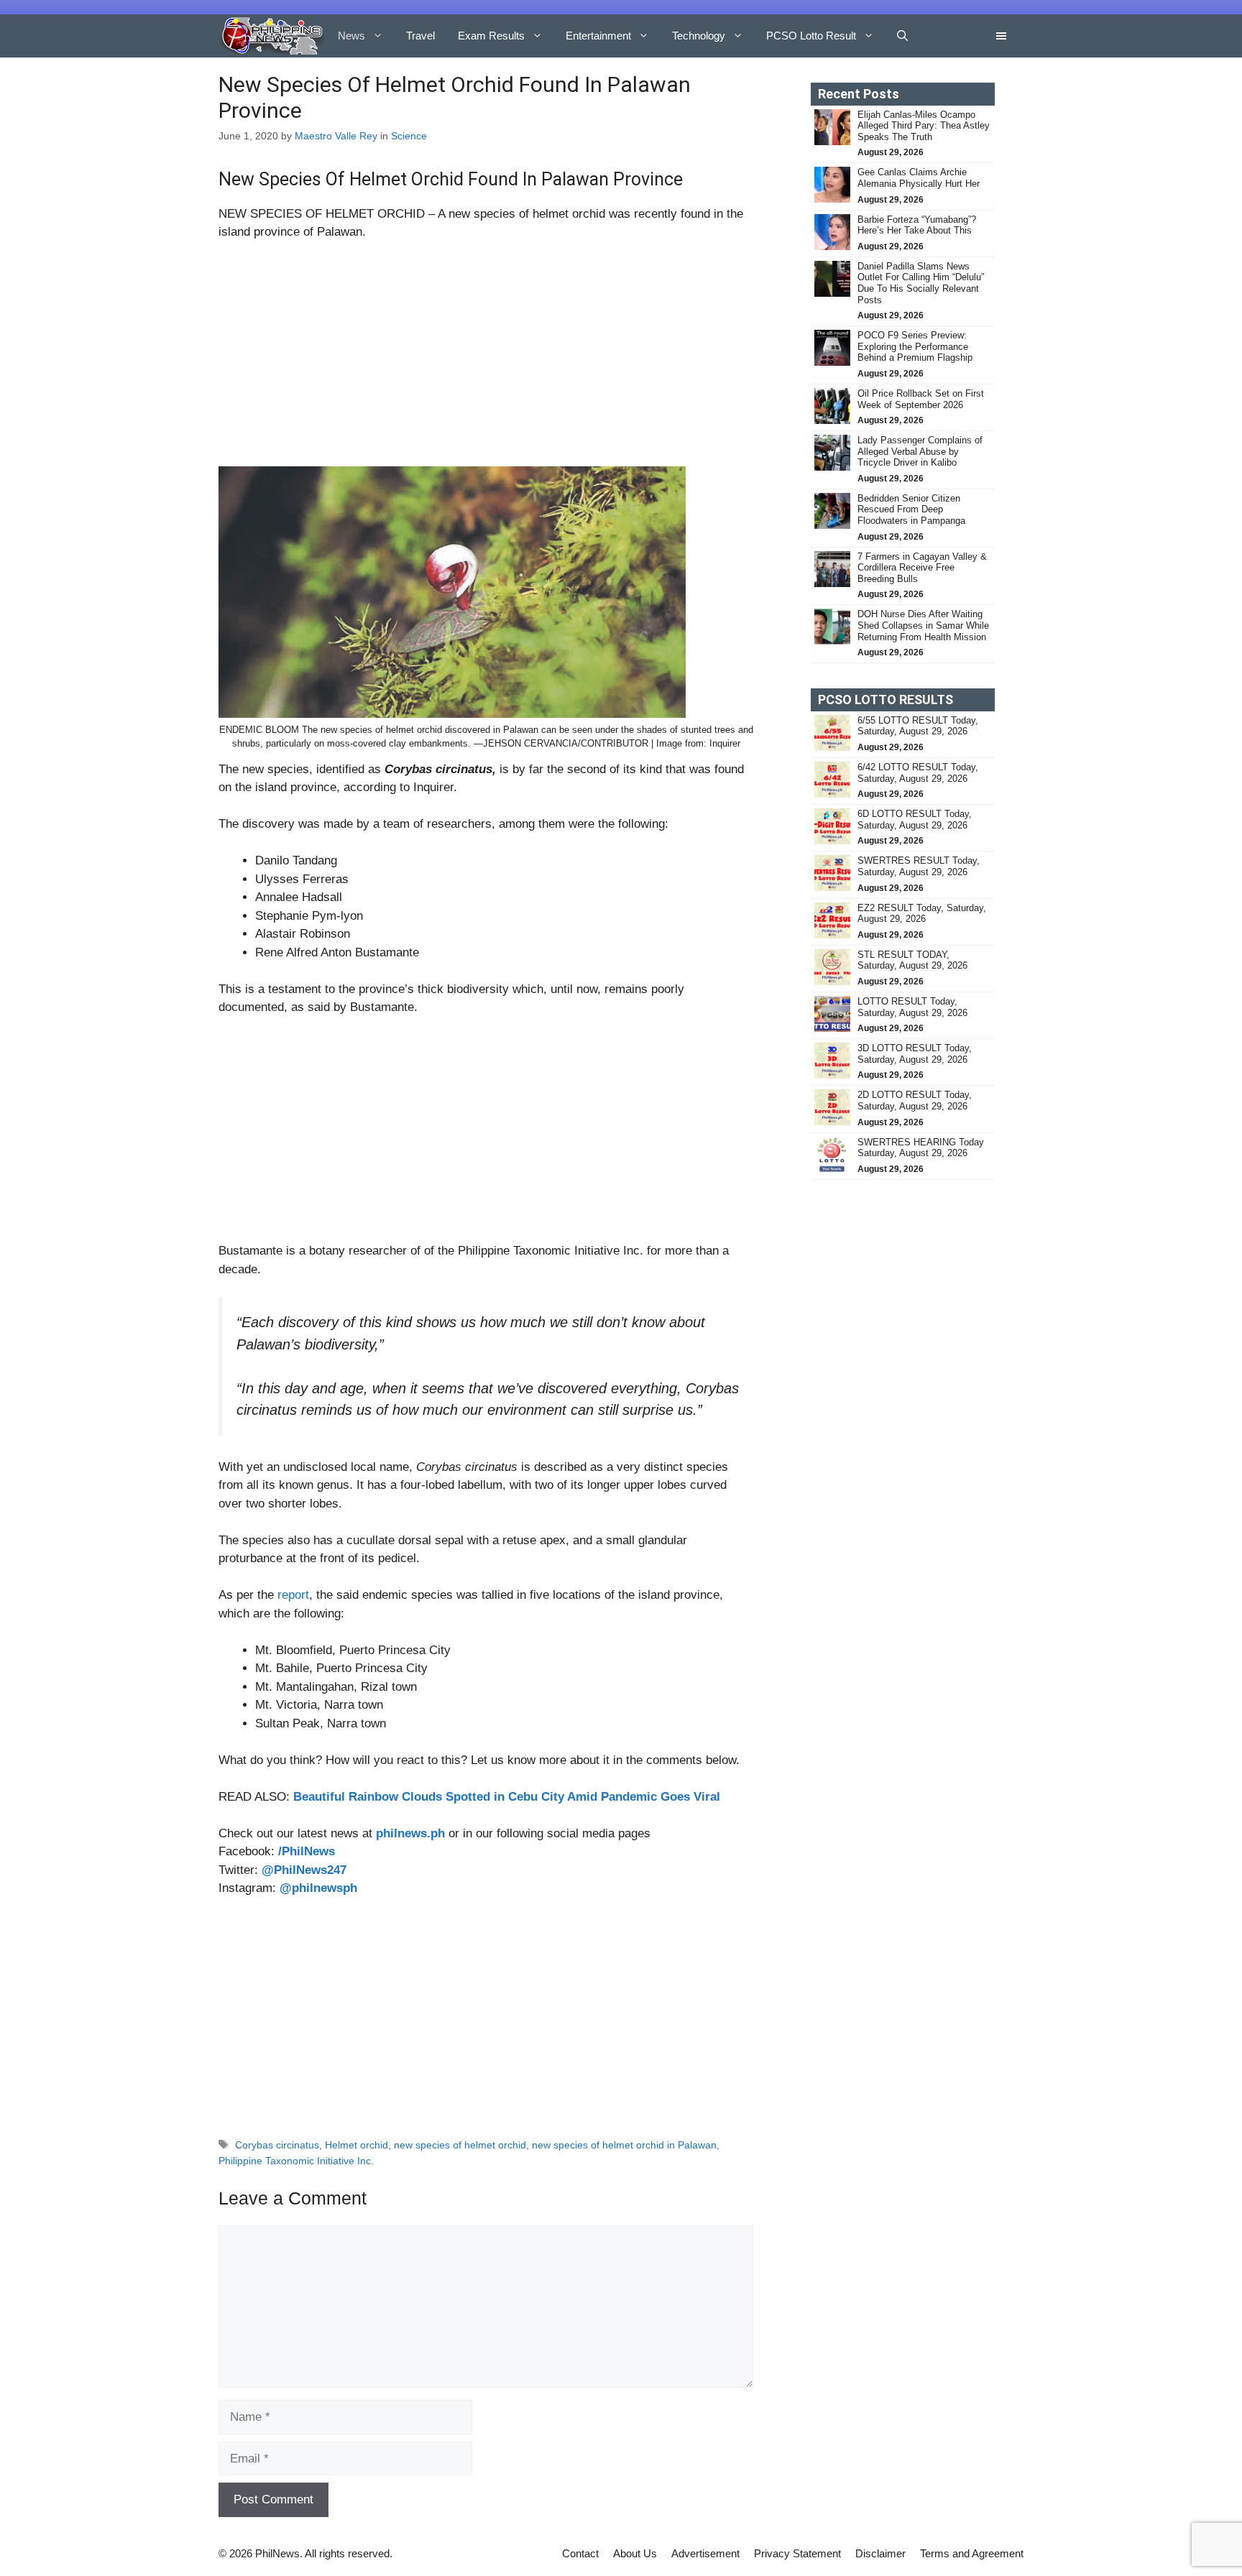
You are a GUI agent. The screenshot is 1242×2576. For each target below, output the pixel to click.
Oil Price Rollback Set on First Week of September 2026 (921, 399)
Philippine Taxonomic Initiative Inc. (296, 2161)
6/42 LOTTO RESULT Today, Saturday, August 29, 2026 (918, 773)
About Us (635, 2553)
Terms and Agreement (972, 2553)
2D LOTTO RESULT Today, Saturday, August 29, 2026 (915, 1100)
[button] (902, 36)
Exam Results (491, 36)
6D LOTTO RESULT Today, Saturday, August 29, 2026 (915, 820)
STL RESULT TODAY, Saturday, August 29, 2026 (912, 960)
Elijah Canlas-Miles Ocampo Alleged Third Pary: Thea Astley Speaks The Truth (924, 126)
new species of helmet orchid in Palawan (624, 2145)
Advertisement (705, 2553)
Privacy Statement (797, 2553)
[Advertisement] (486, 360)
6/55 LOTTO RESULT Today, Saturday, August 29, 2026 (918, 726)
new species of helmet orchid (460, 2145)
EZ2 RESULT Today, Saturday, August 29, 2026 (922, 914)
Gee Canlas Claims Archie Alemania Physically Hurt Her (919, 178)
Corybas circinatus (277, 2145)
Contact (580, 2553)
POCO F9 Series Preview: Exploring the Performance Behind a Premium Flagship (915, 346)
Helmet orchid (356, 2145)
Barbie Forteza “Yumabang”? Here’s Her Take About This (917, 225)
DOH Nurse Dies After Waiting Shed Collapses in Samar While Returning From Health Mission (923, 625)
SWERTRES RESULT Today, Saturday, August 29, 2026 (919, 866)
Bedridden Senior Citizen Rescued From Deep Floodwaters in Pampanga (913, 509)
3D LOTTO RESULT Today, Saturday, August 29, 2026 (915, 1054)
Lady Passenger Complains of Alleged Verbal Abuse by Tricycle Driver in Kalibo (920, 451)
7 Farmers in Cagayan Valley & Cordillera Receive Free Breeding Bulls (922, 568)
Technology (699, 36)
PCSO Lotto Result (811, 36)
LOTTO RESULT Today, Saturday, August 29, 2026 (912, 1007)
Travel (420, 36)
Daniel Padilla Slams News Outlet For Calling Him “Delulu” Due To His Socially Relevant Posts (921, 283)
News (351, 36)
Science (409, 136)
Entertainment (598, 36)
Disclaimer (880, 2553)
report (293, 1595)
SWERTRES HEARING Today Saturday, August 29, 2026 (921, 1148)
